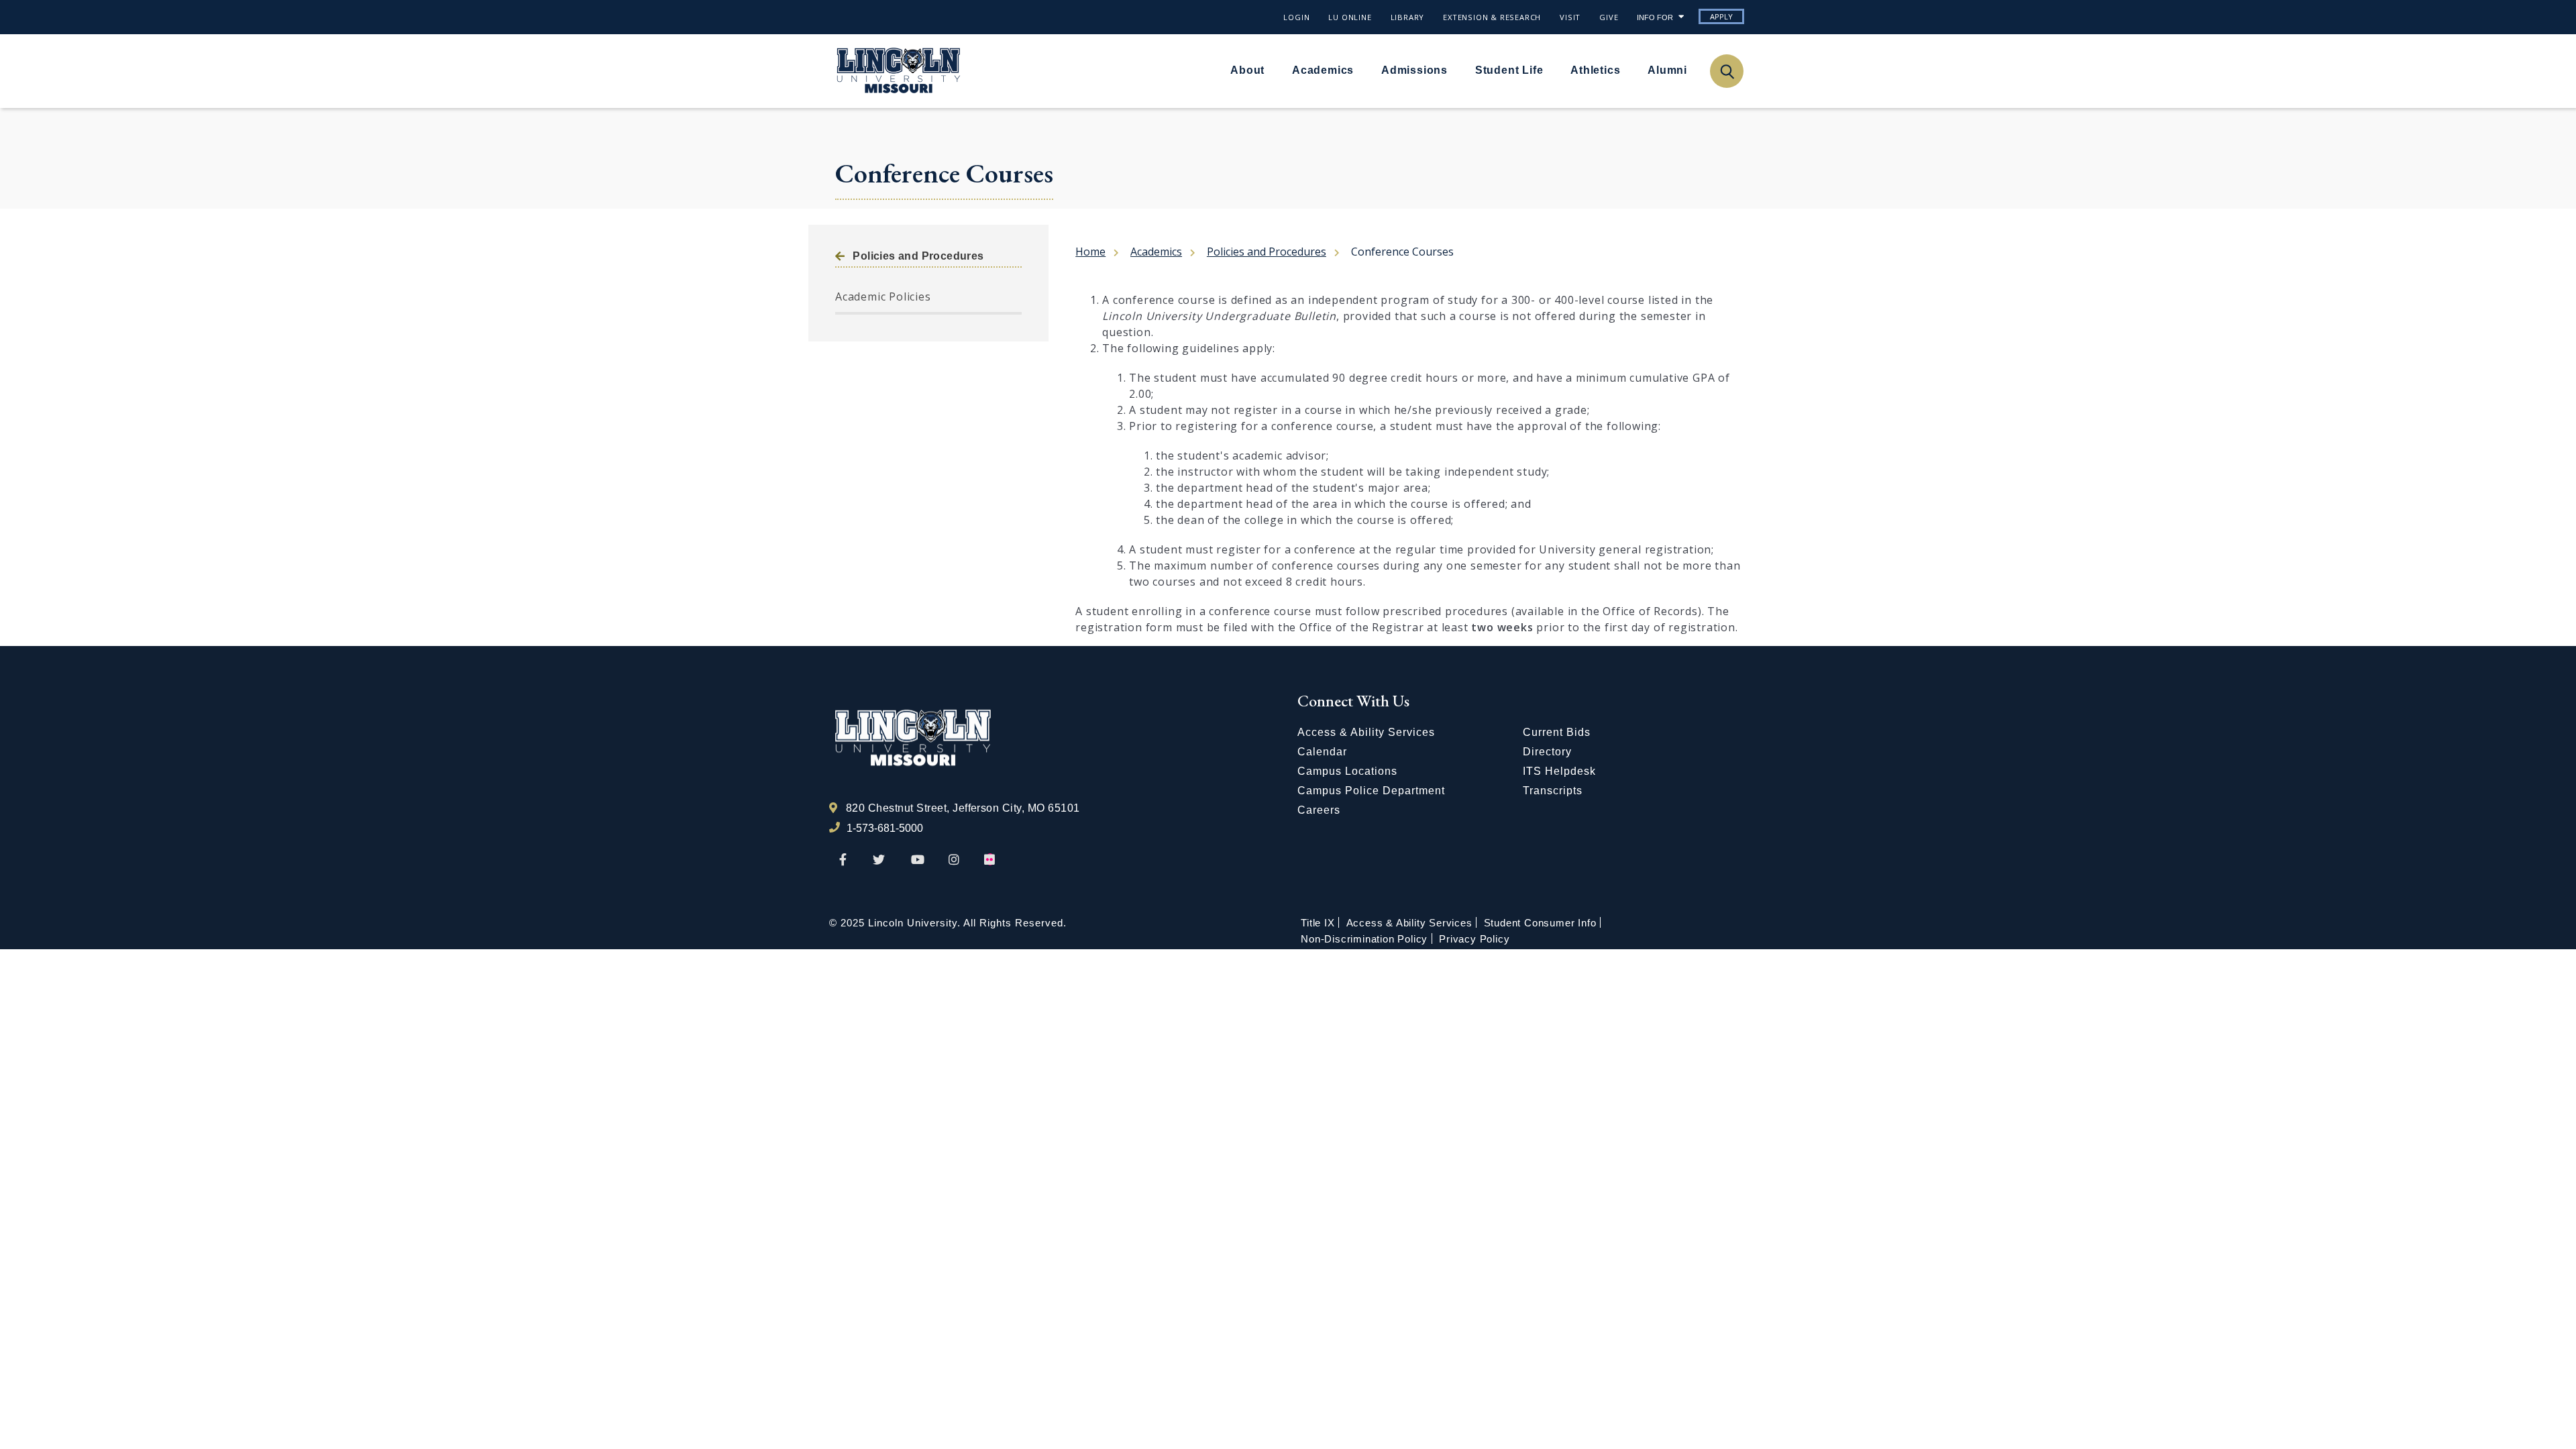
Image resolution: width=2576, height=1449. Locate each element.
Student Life (1509, 70)
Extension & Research (1492, 17)
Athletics (1595, 70)
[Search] (1726, 71)
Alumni (1667, 70)
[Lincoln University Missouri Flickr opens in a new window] (990, 860)
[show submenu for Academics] (1362, 70)
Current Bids (1557, 732)
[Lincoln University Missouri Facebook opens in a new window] (843, 860)
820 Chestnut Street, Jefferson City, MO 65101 (963, 808)
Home (1090, 252)
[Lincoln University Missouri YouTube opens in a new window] (918, 860)
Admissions (1414, 70)
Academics (1323, 70)
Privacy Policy (1474, 939)
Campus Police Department (1371, 791)
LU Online (1350, 17)
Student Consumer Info (1540, 923)
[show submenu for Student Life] (1551, 70)
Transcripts (1553, 791)
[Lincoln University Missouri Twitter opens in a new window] (879, 860)
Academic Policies (883, 297)
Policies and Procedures (918, 256)
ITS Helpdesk (1559, 771)
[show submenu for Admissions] (1456, 70)
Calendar (1322, 752)
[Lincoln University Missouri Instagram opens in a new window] (955, 860)
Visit (1570, 17)
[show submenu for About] (1273, 70)
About (1247, 70)
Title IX (1318, 923)
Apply (1721, 16)
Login (1296, 17)
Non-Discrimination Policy (1364, 939)
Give (1609, 17)
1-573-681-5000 (885, 828)
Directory (1547, 752)
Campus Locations (1347, 771)
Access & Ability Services (1366, 732)
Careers (1319, 810)
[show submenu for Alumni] (1695, 70)
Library (1408, 17)
